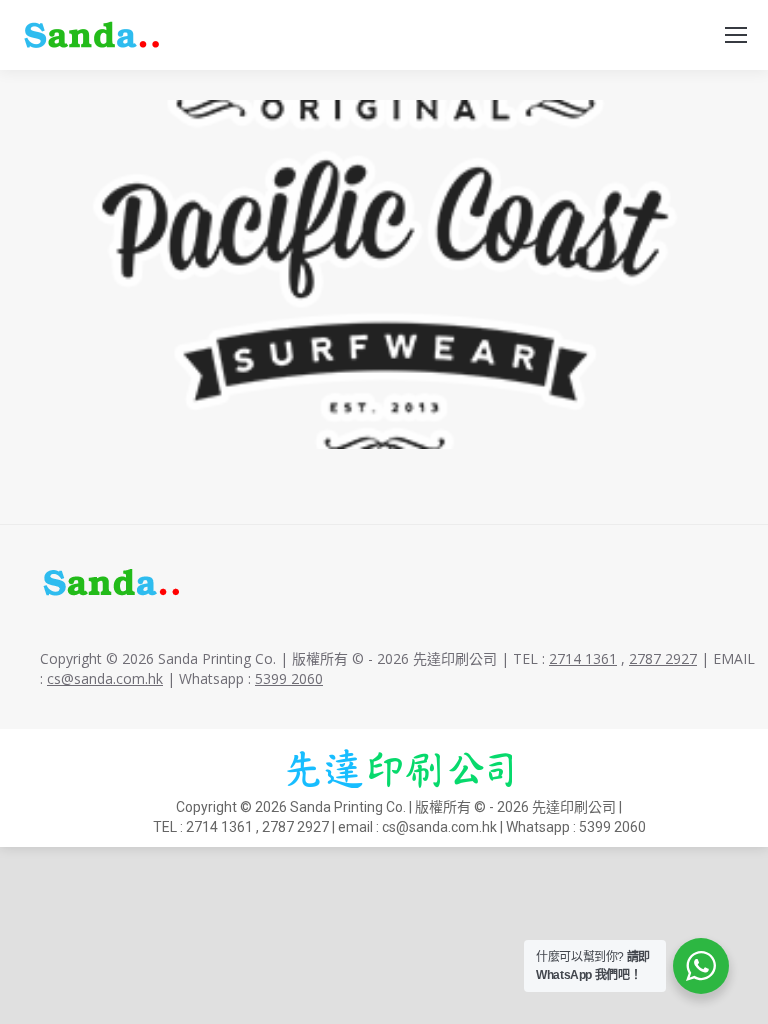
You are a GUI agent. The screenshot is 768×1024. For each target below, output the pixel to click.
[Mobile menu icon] (736, 35)
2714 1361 (583, 658)
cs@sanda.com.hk (105, 678)
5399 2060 (289, 678)
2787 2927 (663, 658)
